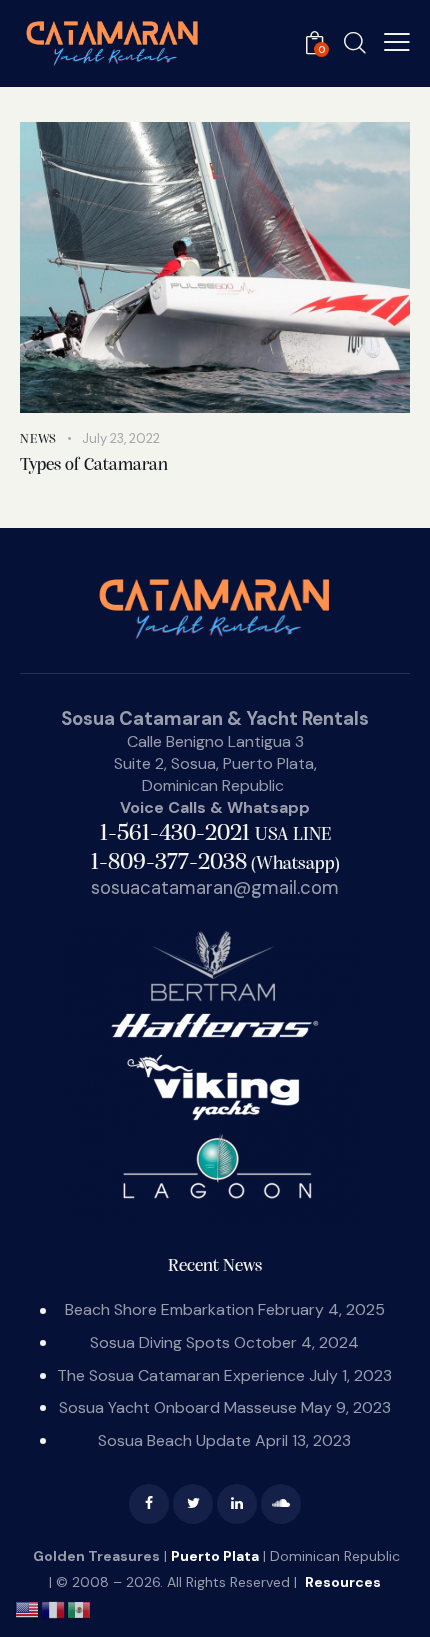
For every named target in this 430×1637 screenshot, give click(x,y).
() (215, 865)
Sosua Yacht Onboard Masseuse (178, 1407)
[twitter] (193, 1504)
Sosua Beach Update (174, 1440)
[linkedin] (237, 1504)
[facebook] (149, 1504)
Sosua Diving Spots (160, 1342)
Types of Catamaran (94, 466)
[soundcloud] (281, 1504)
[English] (28, 1608)
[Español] (80, 1608)
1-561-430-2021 (215, 834)
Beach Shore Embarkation (159, 1309)
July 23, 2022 (121, 438)
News (38, 439)
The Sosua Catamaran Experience (181, 1375)
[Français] (54, 1608)
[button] (397, 42)
